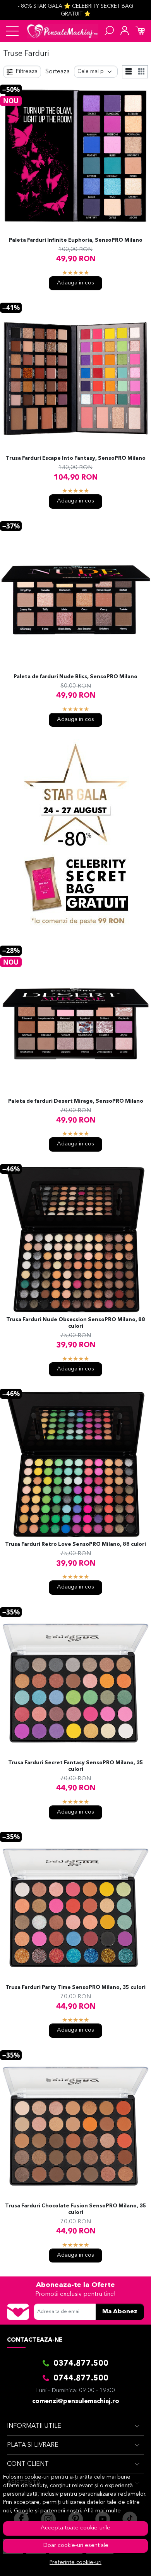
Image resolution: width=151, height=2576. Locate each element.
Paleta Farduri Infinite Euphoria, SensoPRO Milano (76, 240)
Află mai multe (102, 2511)
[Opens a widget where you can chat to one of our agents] (122, 2562)
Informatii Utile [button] (34, 2426)
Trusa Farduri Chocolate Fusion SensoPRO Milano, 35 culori (76, 2209)
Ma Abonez (120, 2312)
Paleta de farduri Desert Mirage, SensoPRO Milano (76, 1101)
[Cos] (140, 31)
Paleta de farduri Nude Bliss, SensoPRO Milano (75, 677)
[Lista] (129, 72)
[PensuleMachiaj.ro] (63, 31)
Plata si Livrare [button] (33, 2445)
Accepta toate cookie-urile (75, 2528)
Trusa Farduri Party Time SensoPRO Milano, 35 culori (75, 1988)
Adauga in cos (75, 283)
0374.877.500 (81, 2364)
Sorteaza (57, 72)
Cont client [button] (28, 2464)
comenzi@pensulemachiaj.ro (76, 2401)
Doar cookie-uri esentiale (76, 2546)
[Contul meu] (125, 31)
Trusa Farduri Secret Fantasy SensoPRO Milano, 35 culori (76, 1766)
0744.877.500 (81, 2379)
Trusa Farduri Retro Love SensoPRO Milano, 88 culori (75, 1544)
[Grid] (142, 72)
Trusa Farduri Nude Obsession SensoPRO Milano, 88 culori (76, 1323)
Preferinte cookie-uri (75, 2563)
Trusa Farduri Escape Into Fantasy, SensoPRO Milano (76, 458)
